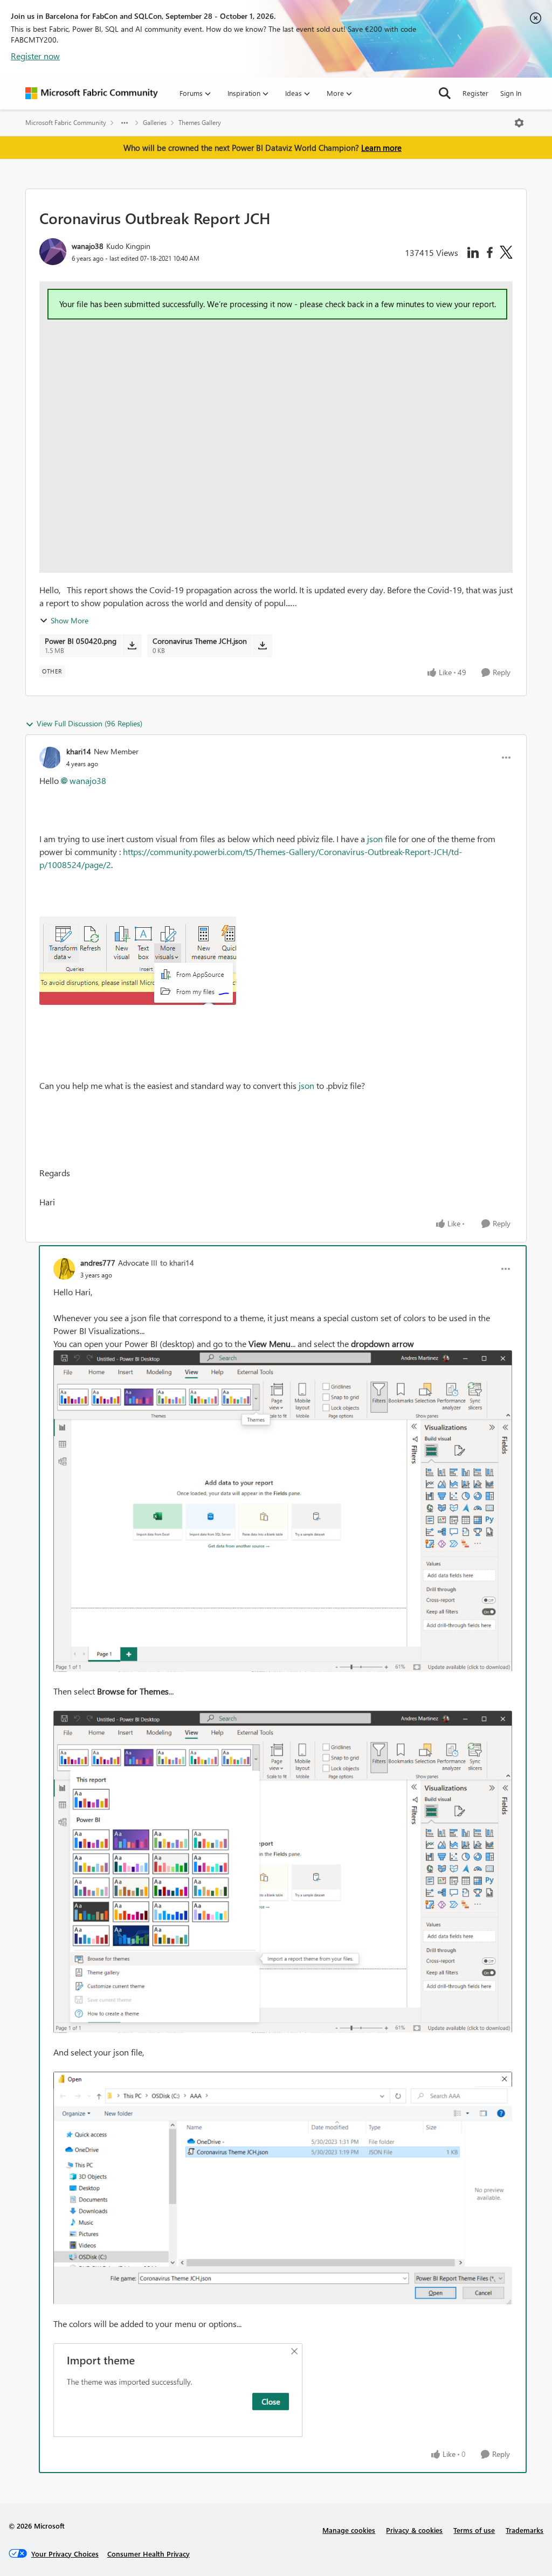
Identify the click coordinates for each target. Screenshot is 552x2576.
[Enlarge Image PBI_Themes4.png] (178, 2391)
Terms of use (474, 2530)
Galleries (155, 123)
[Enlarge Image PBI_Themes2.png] (283, 1872)
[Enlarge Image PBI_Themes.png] (283, 1511)
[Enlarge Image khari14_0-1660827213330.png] (138, 961)
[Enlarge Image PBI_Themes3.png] (283, 2188)
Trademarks (525, 2530)
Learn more (381, 148)
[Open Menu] (519, 123)
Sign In (511, 93)
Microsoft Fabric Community (66, 123)
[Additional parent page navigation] (125, 123)
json (374, 839)
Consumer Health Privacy (149, 2554)
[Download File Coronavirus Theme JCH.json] (262, 645)
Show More (70, 620)
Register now (35, 56)
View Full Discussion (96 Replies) (89, 723)
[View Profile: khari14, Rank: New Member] (50, 758)
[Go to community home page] (92, 93)
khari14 (79, 751)
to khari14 (177, 1263)
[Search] (445, 93)
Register (475, 93)
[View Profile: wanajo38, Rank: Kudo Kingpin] (53, 252)
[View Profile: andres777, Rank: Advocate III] (64, 1269)
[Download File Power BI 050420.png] (132, 645)
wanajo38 (88, 246)
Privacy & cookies (414, 2530)
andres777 (98, 1263)
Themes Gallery (200, 123)
